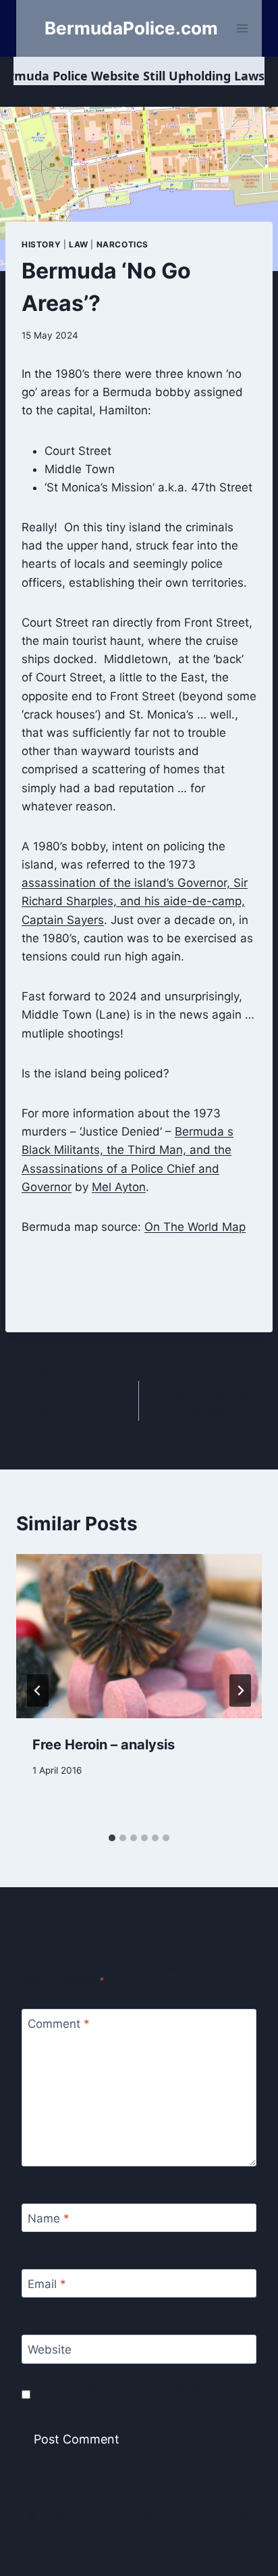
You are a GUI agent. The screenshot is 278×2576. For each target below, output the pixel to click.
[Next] (240, 1691)
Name (49, 2218)
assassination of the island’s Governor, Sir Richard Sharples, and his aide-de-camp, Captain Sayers (135, 901)
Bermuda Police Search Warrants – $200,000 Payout (212, 1402)
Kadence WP (168, 2535)
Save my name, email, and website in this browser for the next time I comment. (138, 2394)
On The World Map (195, 1227)
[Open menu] (243, 28)
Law (79, 244)
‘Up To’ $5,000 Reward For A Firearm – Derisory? (68, 1402)
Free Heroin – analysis (104, 1745)
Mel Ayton (119, 1187)
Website (50, 2350)
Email (47, 2284)
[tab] (112, 1838)
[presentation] (139, 1636)
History (41, 244)
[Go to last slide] (38, 1691)
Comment (59, 2024)
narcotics (122, 244)
